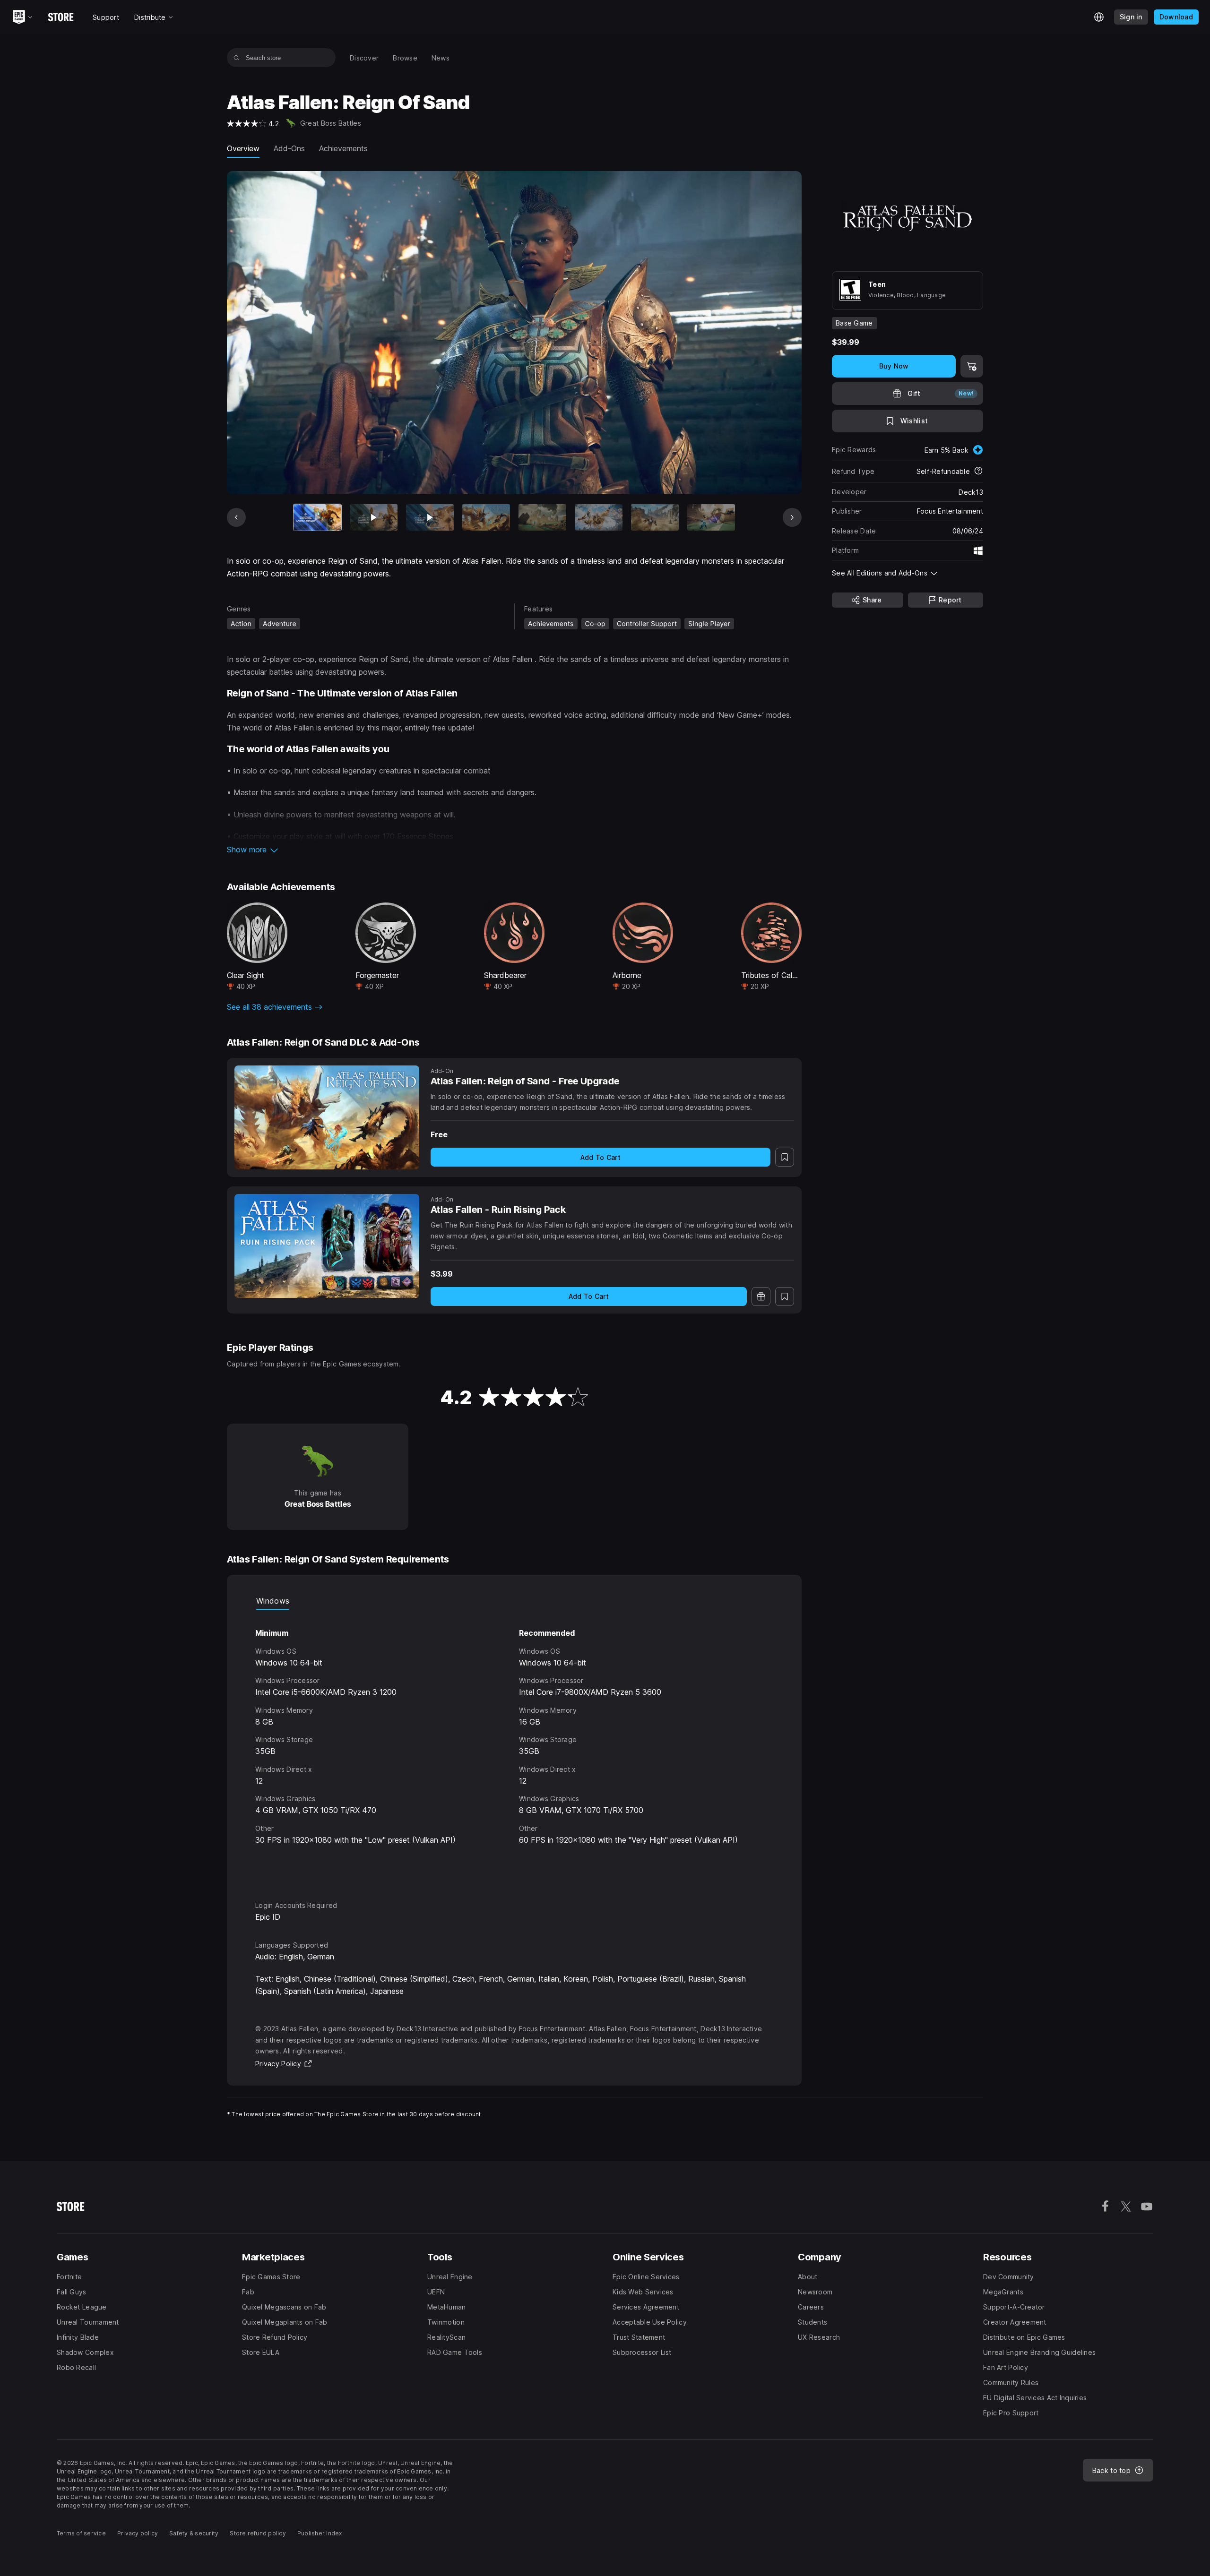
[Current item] (317, 518)
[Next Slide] (792, 517)
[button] (514, 850)
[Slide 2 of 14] (374, 518)
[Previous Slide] (236, 517)
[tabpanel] (514, 1747)
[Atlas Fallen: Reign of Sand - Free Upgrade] (327, 1117)
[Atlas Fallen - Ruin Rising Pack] (327, 1246)
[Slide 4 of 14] (486, 518)
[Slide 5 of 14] (542, 518)
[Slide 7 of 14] (655, 518)
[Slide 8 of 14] (711, 518)
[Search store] (237, 58)
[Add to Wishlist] (785, 1157)
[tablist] (514, 1601)
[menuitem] (364, 58)
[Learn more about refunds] (978, 472)
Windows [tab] (273, 1601)
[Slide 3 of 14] (430, 518)
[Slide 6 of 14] (599, 518)
